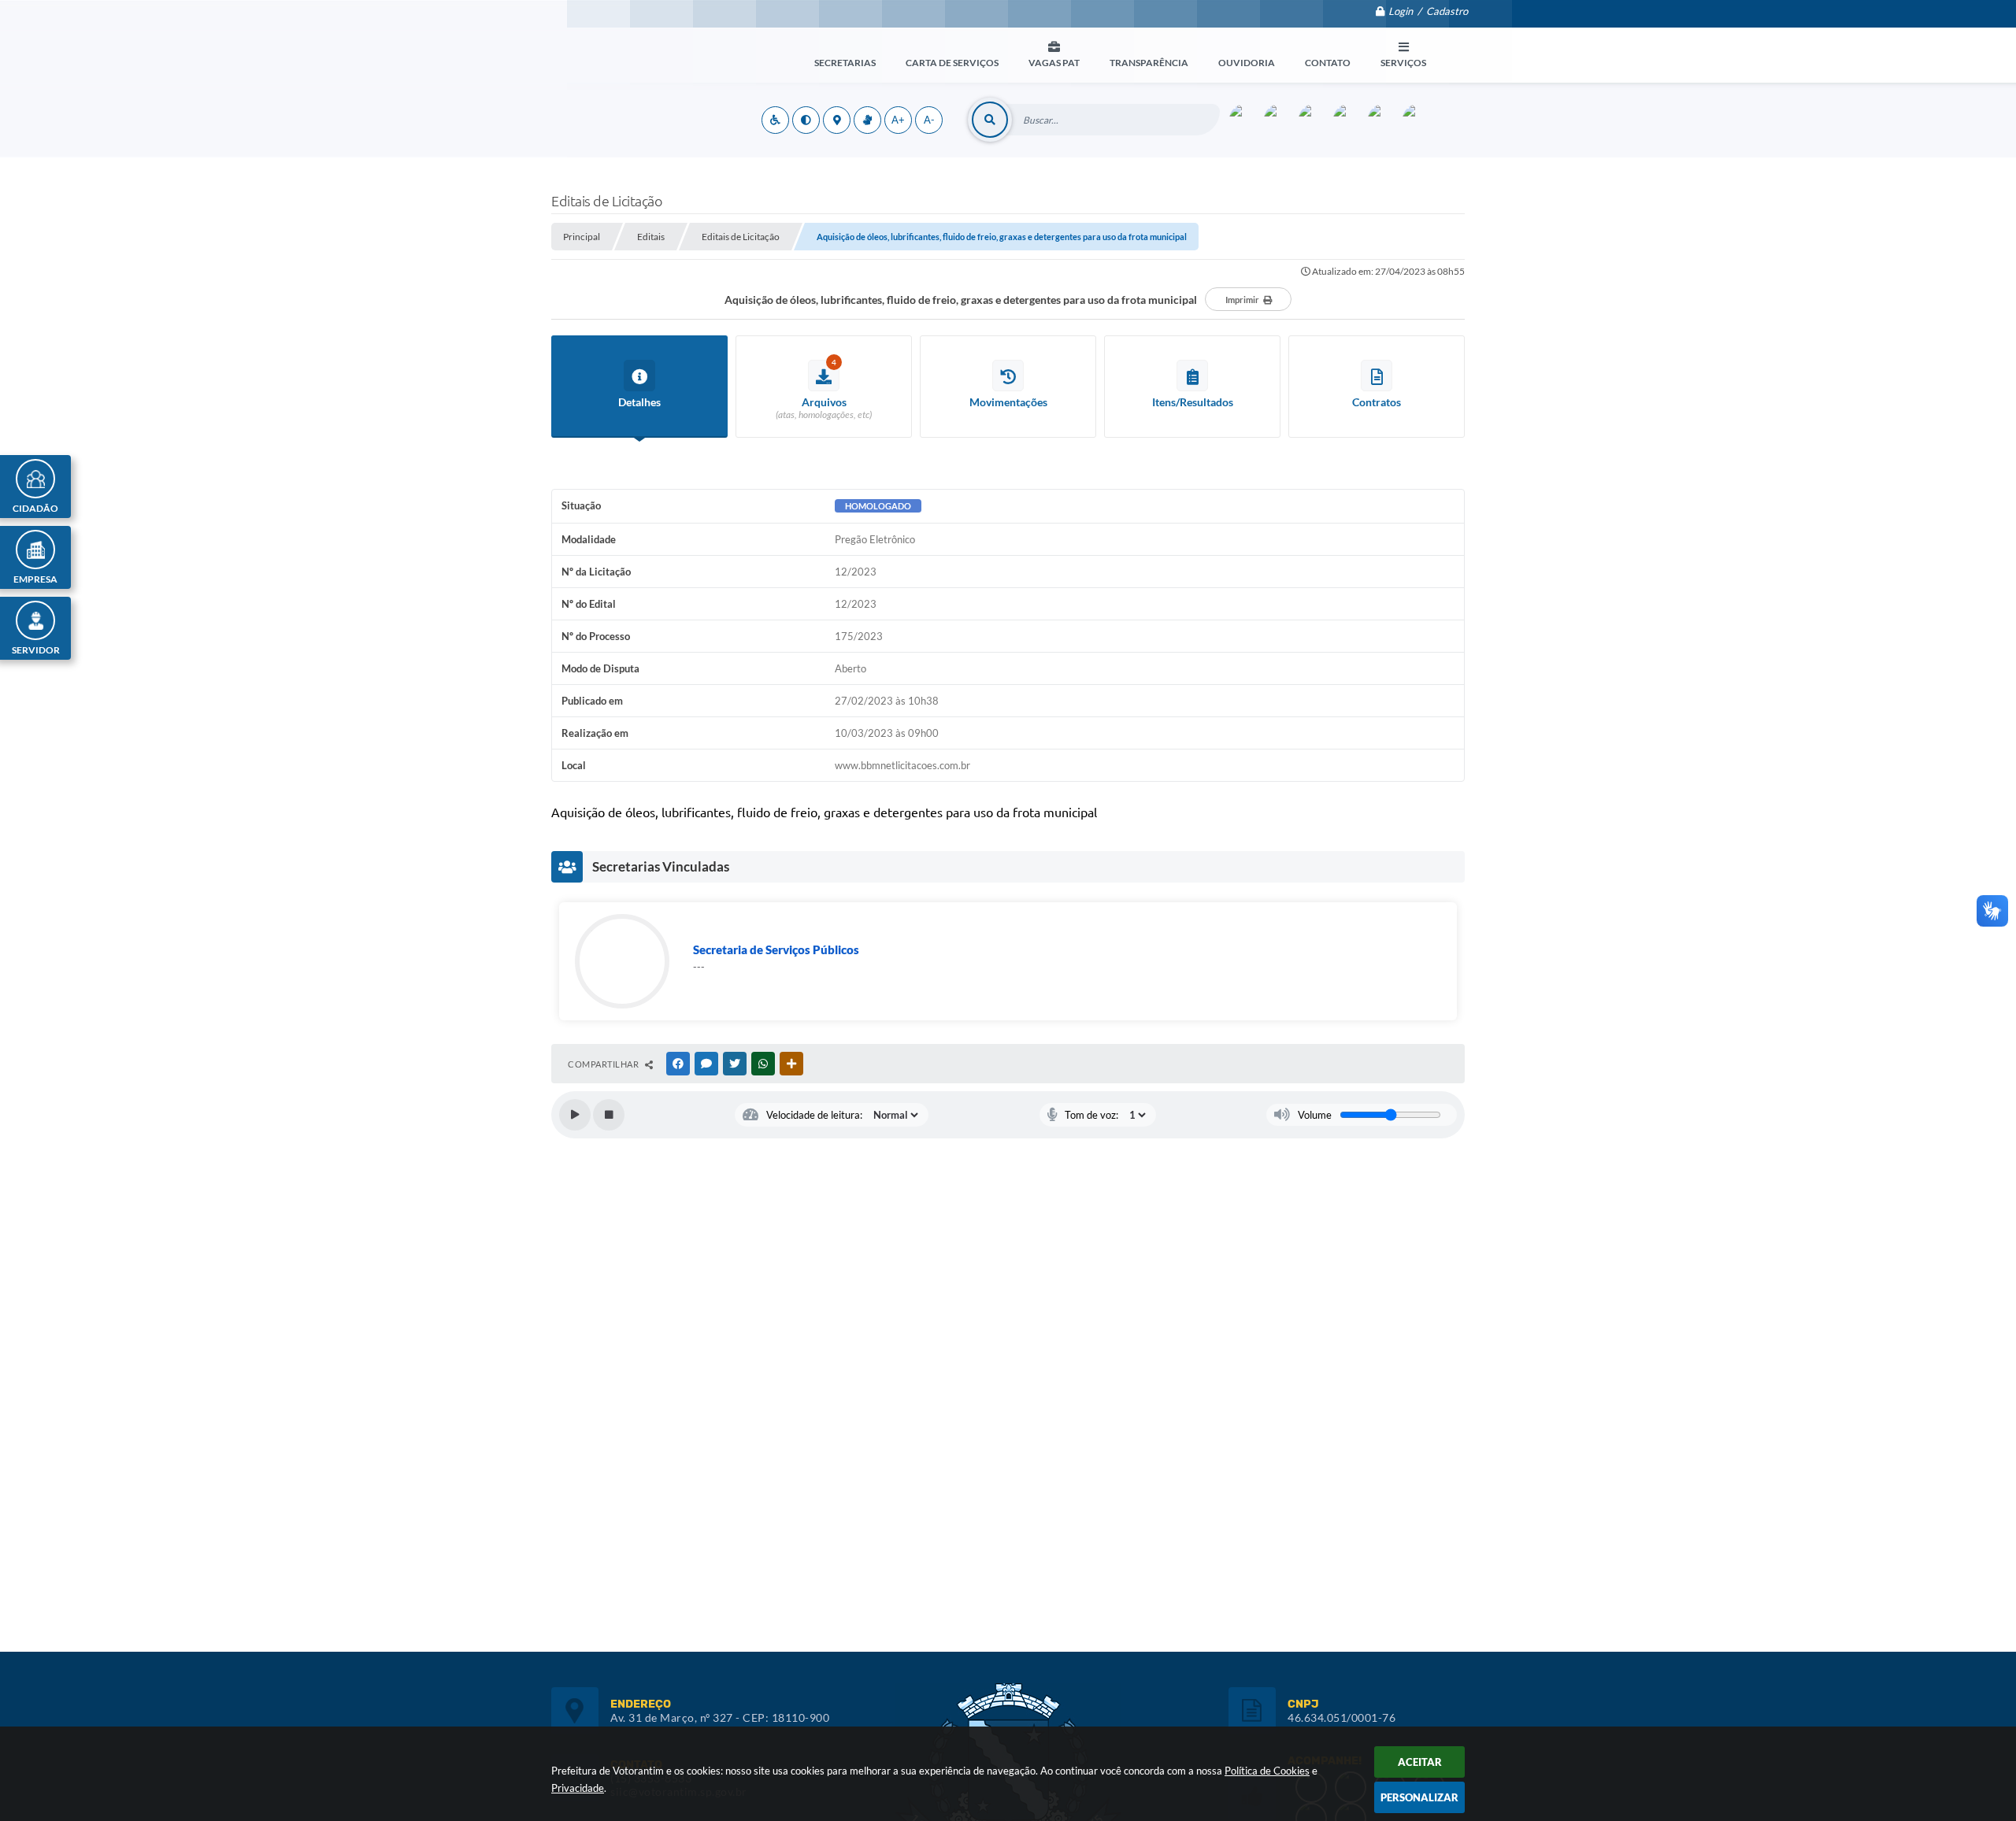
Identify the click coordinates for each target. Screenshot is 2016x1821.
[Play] (575, 1115)
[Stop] (609, 1115)
